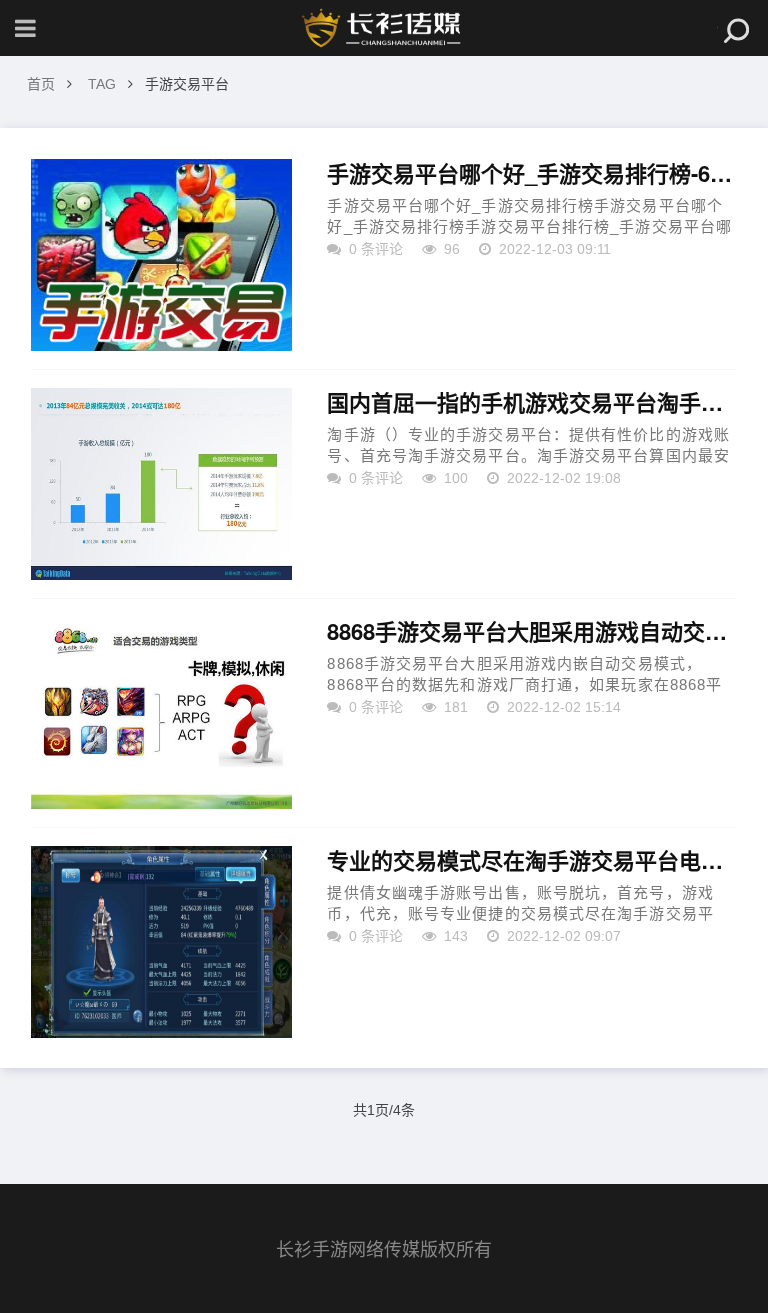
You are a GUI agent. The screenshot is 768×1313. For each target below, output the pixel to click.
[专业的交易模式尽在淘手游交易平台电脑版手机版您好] (161, 942)
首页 (41, 84)
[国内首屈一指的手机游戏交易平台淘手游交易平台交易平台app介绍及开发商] (161, 484)
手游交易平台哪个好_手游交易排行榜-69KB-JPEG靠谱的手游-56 (532, 174)
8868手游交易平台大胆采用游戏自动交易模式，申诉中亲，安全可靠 (532, 632)
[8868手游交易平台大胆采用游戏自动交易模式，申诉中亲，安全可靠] (161, 713)
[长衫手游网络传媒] (384, 28)
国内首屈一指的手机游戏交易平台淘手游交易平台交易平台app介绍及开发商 (532, 403)
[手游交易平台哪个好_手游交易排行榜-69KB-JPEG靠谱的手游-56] (161, 255)
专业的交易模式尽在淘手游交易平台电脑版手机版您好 (532, 861)
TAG (102, 84)
